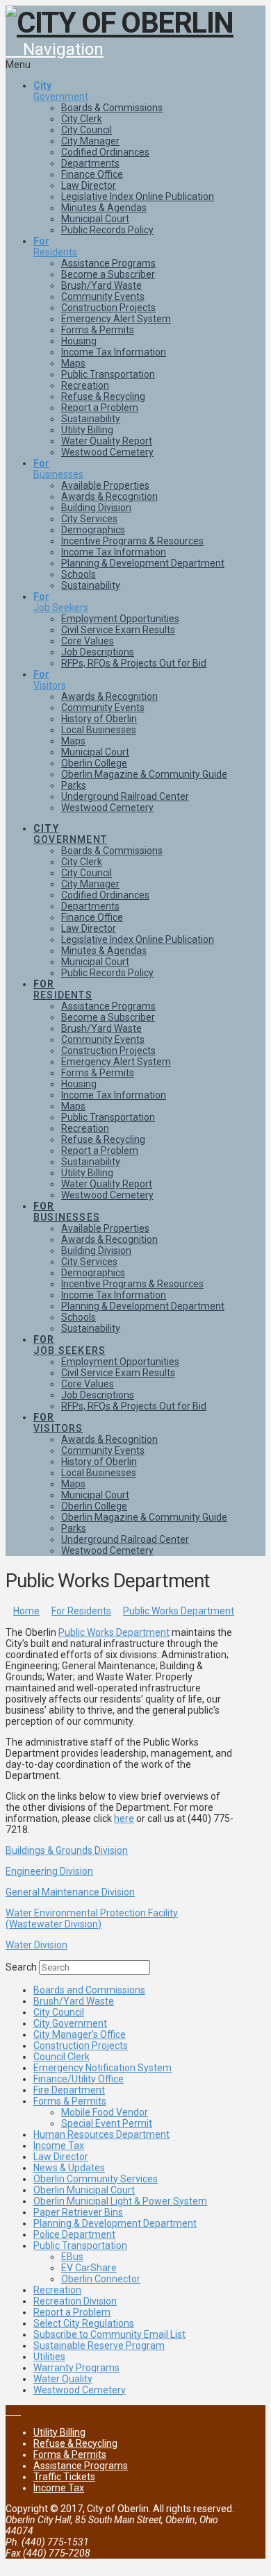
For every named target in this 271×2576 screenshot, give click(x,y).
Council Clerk (61, 2057)
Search (21, 1967)
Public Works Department (114, 1632)
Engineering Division (49, 1871)
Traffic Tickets (64, 2477)
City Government (70, 2023)
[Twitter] (17, 2411)
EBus (72, 2257)
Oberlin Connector (101, 2279)
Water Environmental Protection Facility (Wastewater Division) (92, 1918)
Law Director (61, 2157)
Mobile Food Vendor (105, 2112)
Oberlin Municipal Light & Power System (120, 2201)
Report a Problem (72, 2312)
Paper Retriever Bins (78, 2212)
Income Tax (59, 2146)
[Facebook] (9, 2411)
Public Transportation (80, 2245)
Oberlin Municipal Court (84, 2190)
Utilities (49, 2357)
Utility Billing (59, 2432)
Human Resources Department (101, 2134)
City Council (59, 2012)
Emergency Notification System (102, 2068)
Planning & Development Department (115, 2223)
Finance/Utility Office (79, 2079)
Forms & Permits (70, 2101)
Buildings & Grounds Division (67, 1850)
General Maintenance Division (70, 1892)
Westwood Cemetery (80, 2390)
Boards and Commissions (89, 1990)
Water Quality (63, 2379)
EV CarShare (89, 2268)
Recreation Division (75, 2301)
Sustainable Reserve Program (99, 2345)
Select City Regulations (84, 2323)
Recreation (57, 2290)
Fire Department (69, 2090)
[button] (55, 49)
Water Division (36, 1945)
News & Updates (69, 2168)
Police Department (74, 2234)
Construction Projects (81, 2046)
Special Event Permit (107, 2123)
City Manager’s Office (80, 2034)
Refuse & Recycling (75, 2443)
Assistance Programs (81, 2466)
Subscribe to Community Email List (109, 2334)
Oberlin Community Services (96, 2179)
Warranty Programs (76, 2368)
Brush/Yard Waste (74, 2001)
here (124, 1818)
